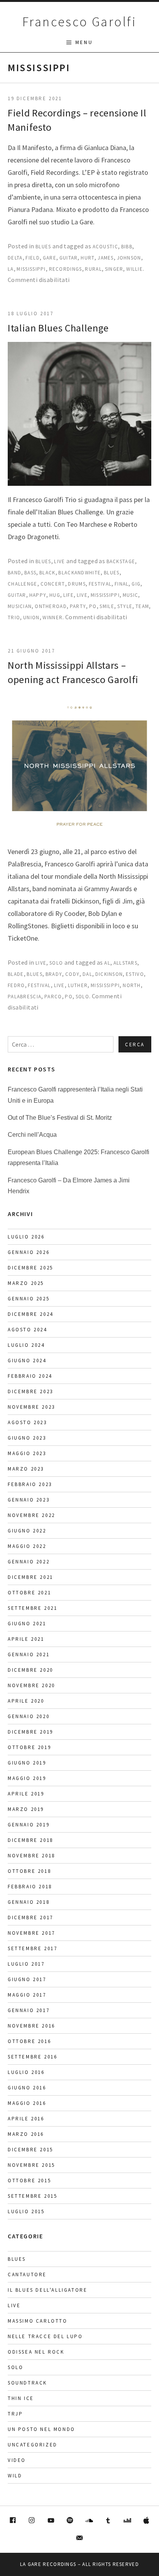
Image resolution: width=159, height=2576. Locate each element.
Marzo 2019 (26, 1809)
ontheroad (51, 606)
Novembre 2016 (31, 2026)
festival (100, 584)
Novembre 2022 (31, 1515)
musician (20, 606)
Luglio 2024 (26, 1345)
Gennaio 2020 (29, 1716)
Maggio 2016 (27, 2103)
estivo (135, 974)
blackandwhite (79, 573)
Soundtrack (27, 2383)
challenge (23, 584)
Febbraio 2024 (30, 1376)
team (142, 606)
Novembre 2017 (31, 1933)
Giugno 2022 (27, 1531)
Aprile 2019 (26, 1794)
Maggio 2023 (27, 1453)
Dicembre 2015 (30, 2150)
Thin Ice (21, 2398)
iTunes (147, 2521)
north (132, 985)
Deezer (127, 2521)
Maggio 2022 (27, 1546)
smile (107, 606)
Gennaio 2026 (29, 1252)
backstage (121, 561)
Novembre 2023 (31, 1407)
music (131, 595)
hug (55, 595)
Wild (15, 2476)
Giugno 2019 (27, 1763)
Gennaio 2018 (29, 1902)
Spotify (70, 2521)
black (47, 573)
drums (77, 584)
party (78, 606)
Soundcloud (89, 2521)
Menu (84, 42)
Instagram (32, 2521)
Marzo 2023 (26, 1469)
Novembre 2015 (31, 2165)
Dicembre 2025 (30, 1268)
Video (17, 2460)
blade (16, 974)
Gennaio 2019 (29, 1825)
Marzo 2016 (26, 2134)
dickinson (109, 974)
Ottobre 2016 (29, 2041)
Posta (79, 2538)
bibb (127, 247)
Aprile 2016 (26, 2119)
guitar (69, 258)
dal (87, 974)
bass (30, 573)
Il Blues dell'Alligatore (47, 2290)
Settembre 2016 (32, 2057)
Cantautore (27, 2274)
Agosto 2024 (27, 1330)
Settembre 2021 (32, 1608)
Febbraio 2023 (30, 1484)
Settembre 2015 (32, 2196)
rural (93, 269)
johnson (129, 258)
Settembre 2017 (32, 1948)
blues (112, 573)
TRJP (15, 2414)
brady (54, 974)
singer (114, 269)
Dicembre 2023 (30, 1391)
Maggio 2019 (27, 1778)
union (31, 618)
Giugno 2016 (27, 2088)
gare (50, 258)
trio (14, 618)
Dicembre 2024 (30, 1314)
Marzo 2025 (26, 1283)
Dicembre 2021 (30, 1577)
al (107, 963)
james (106, 258)
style (125, 606)
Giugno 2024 (27, 1361)
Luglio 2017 (26, 1964)
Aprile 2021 (26, 1639)
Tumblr (108, 2521)
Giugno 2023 (27, 1438)
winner (52, 618)
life (69, 595)
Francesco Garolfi (79, 22)
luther (78, 985)
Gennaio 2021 (29, 1654)
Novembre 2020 (31, 1685)
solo (82, 997)
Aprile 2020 (26, 1701)
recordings (66, 269)
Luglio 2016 (26, 2072)
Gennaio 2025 (29, 1299)
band (14, 573)
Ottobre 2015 (29, 2181)
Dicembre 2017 (30, 1917)
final (122, 584)
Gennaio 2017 (29, 2010)
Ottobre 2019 (29, 1747)
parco (53, 997)
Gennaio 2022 (29, 1562)
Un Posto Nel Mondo (41, 2429)
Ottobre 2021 (29, 1593)
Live (59, 561)
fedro (16, 985)
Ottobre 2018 (29, 1871)
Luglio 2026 (26, 1237)
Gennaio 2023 (29, 1500)
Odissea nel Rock (36, 2352)
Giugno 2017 (27, 1979)
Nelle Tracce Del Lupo (45, 2336)
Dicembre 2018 (30, 1840)
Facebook (13, 2521)
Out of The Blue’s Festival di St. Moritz (60, 1118)
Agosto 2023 (27, 1422)
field (33, 258)
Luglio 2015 (26, 2211)
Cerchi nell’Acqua (32, 1135)
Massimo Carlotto (38, 2321)
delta (15, 258)
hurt (88, 258)
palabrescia (25, 997)
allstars (125, 963)
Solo (56, 963)
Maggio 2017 (27, 1995)
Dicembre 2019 (30, 1732)
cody (72, 974)
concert (53, 584)
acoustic (105, 247)
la (11, 269)
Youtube (51, 2521)
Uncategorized (33, 2445)
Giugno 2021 (27, 1624)
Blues (43, 247)
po (93, 606)
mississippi (31, 269)
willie (134, 269)
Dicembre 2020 (30, 1670)
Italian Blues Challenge (58, 328)
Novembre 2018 (31, 1856)
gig (136, 584)
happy (38, 595)
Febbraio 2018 (30, 1887)
